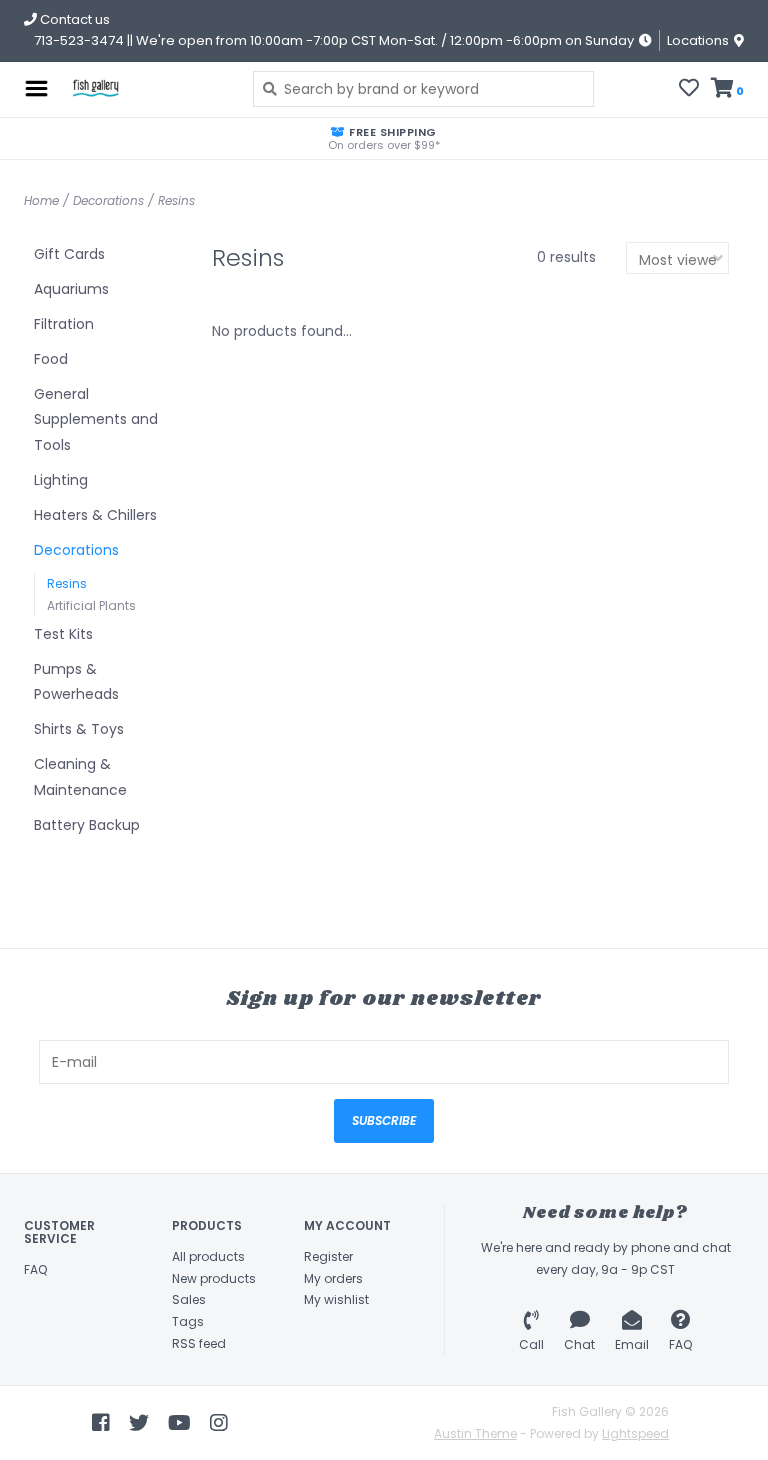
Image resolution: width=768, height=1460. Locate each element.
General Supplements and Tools (96, 419)
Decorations (108, 200)
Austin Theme (475, 1433)
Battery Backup (87, 825)
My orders (333, 1278)
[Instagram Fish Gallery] (219, 1423)
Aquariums (71, 289)
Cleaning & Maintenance (80, 776)
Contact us (73, 19)
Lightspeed (635, 1433)
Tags (188, 1321)
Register (328, 1256)
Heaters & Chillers (95, 515)
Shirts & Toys (79, 729)
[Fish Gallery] (145, 89)
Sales (189, 1299)
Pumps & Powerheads (76, 681)
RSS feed (199, 1343)
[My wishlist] (689, 90)
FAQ (35, 1269)
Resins (176, 200)
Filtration (64, 324)
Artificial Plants (91, 605)
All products (208, 1256)
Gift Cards (69, 254)
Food (51, 359)
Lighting (61, 480)
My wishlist (336, 1299)
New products (214, 1278)
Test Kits (63, 634)
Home (41, 200)
